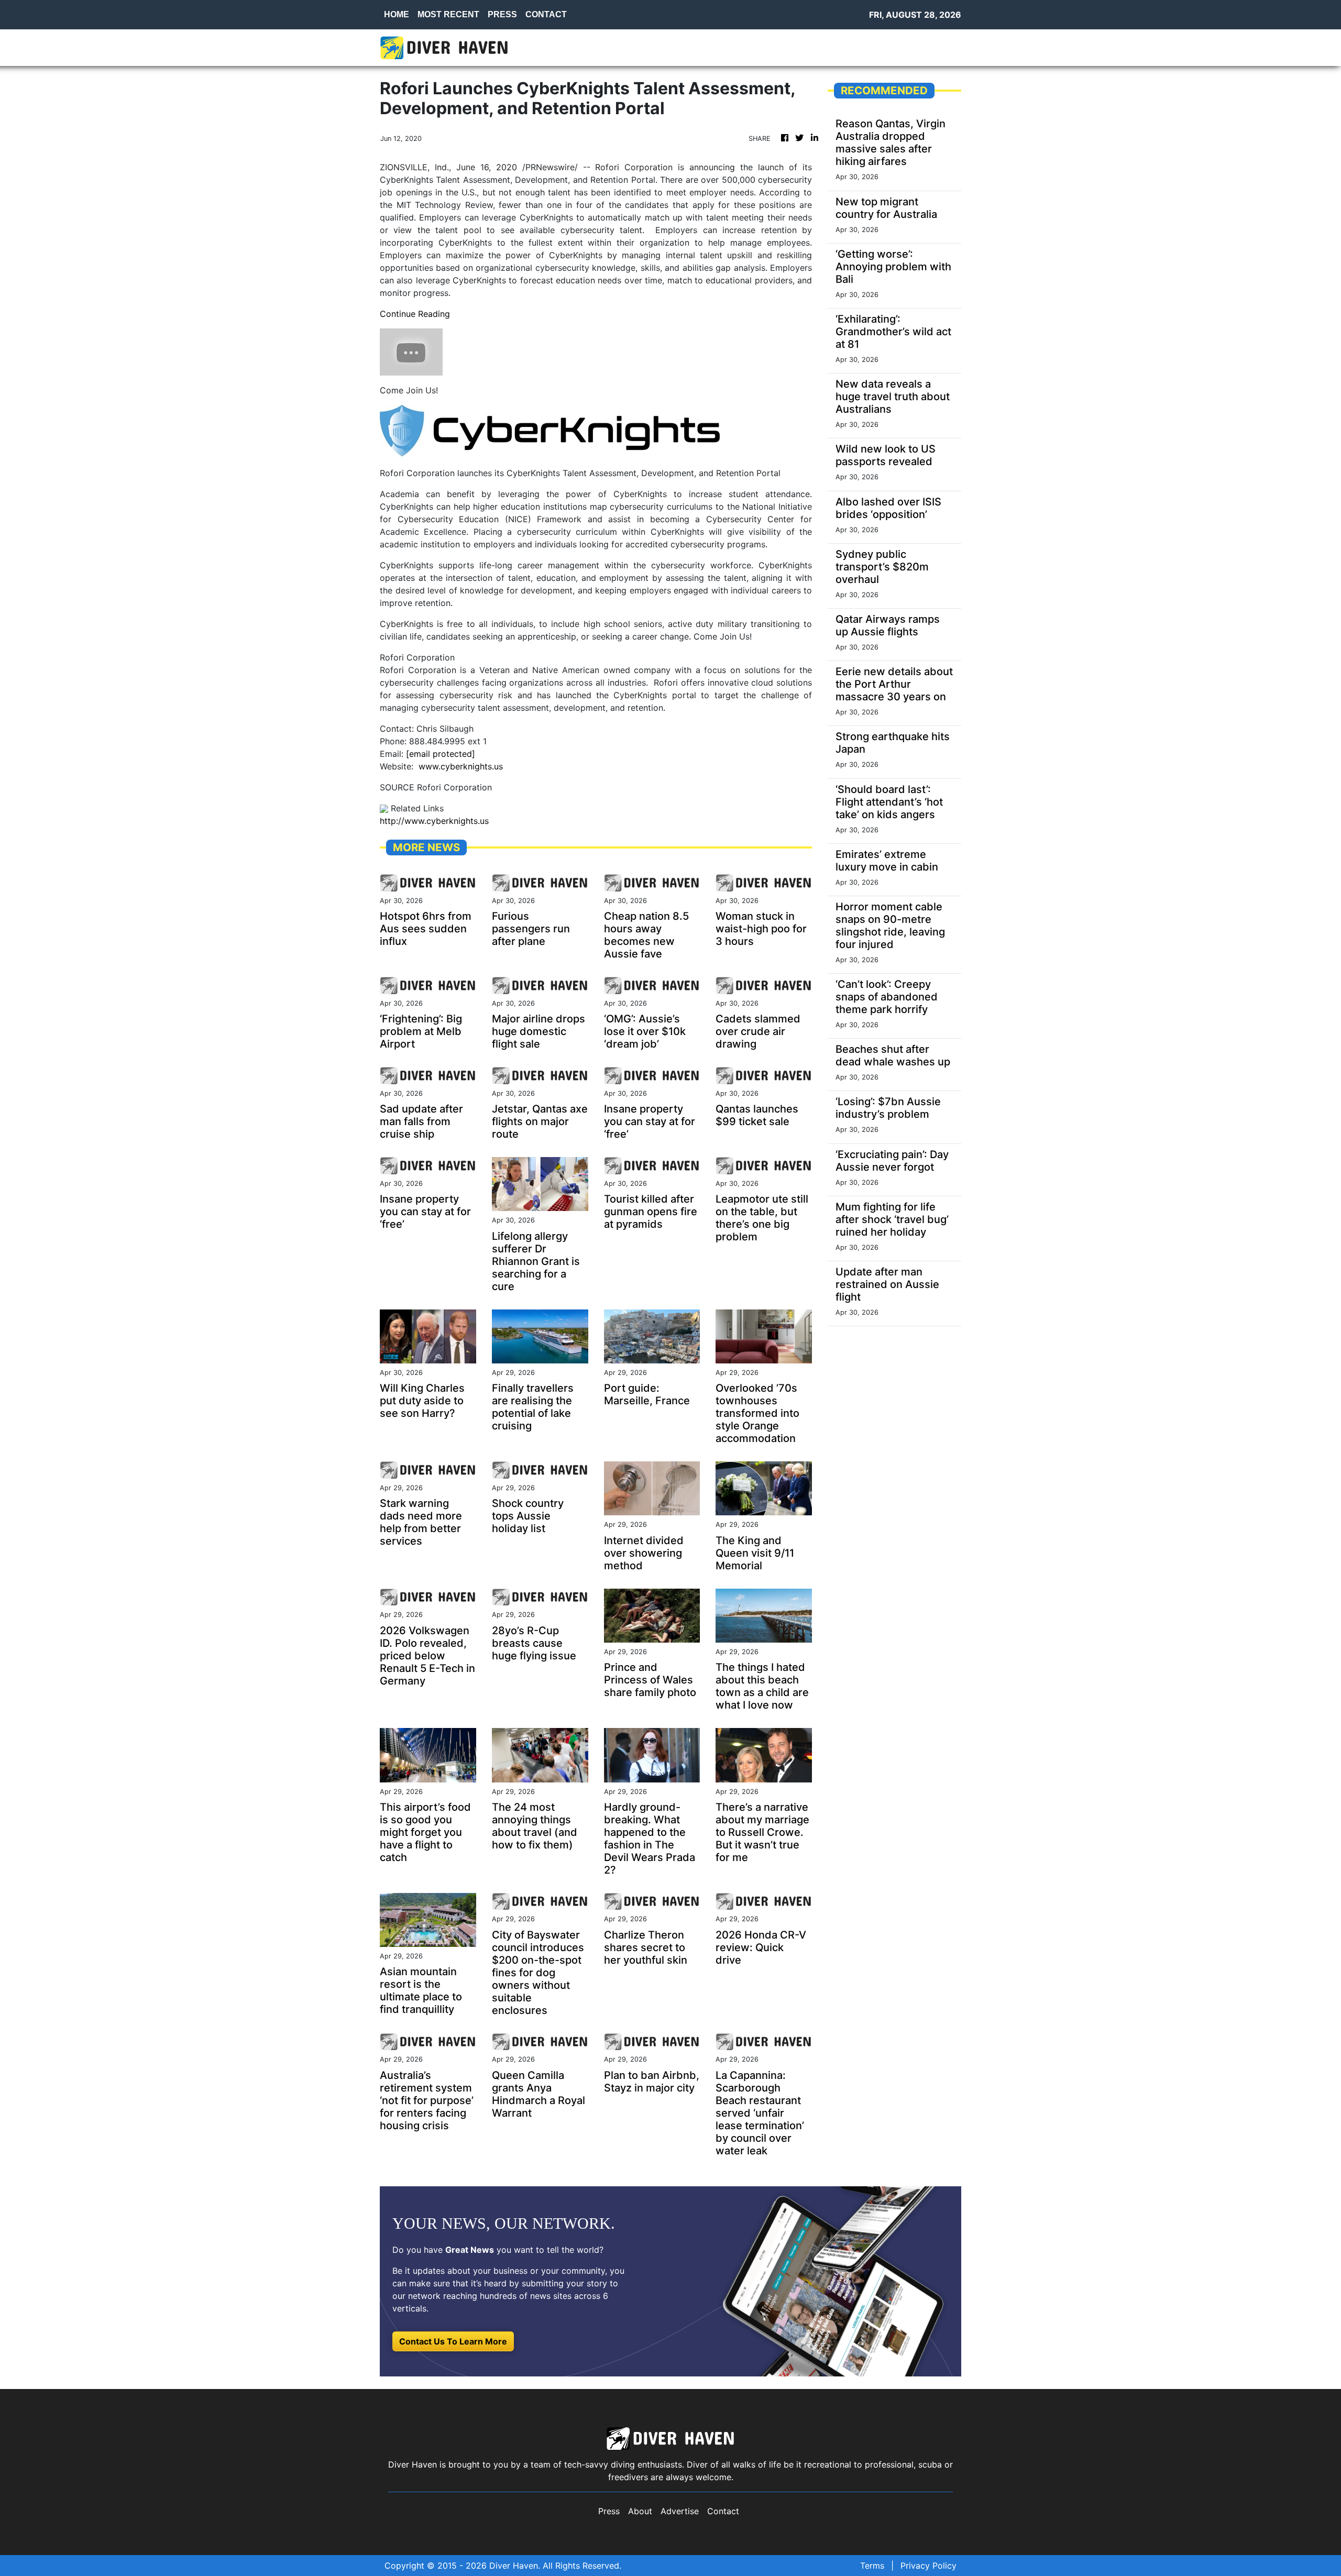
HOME (397, 14)
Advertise (680, 2511)
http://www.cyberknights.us (434, 821)
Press (609, 2511)
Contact (723, 2511)
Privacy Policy (928, 2566)
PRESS (502, 14)
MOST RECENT (448, 14)
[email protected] (441, 754)
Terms (872, 2566)
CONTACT (546, 14)
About (640, 2511)
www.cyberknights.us (461, 766)
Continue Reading (415, 314)
